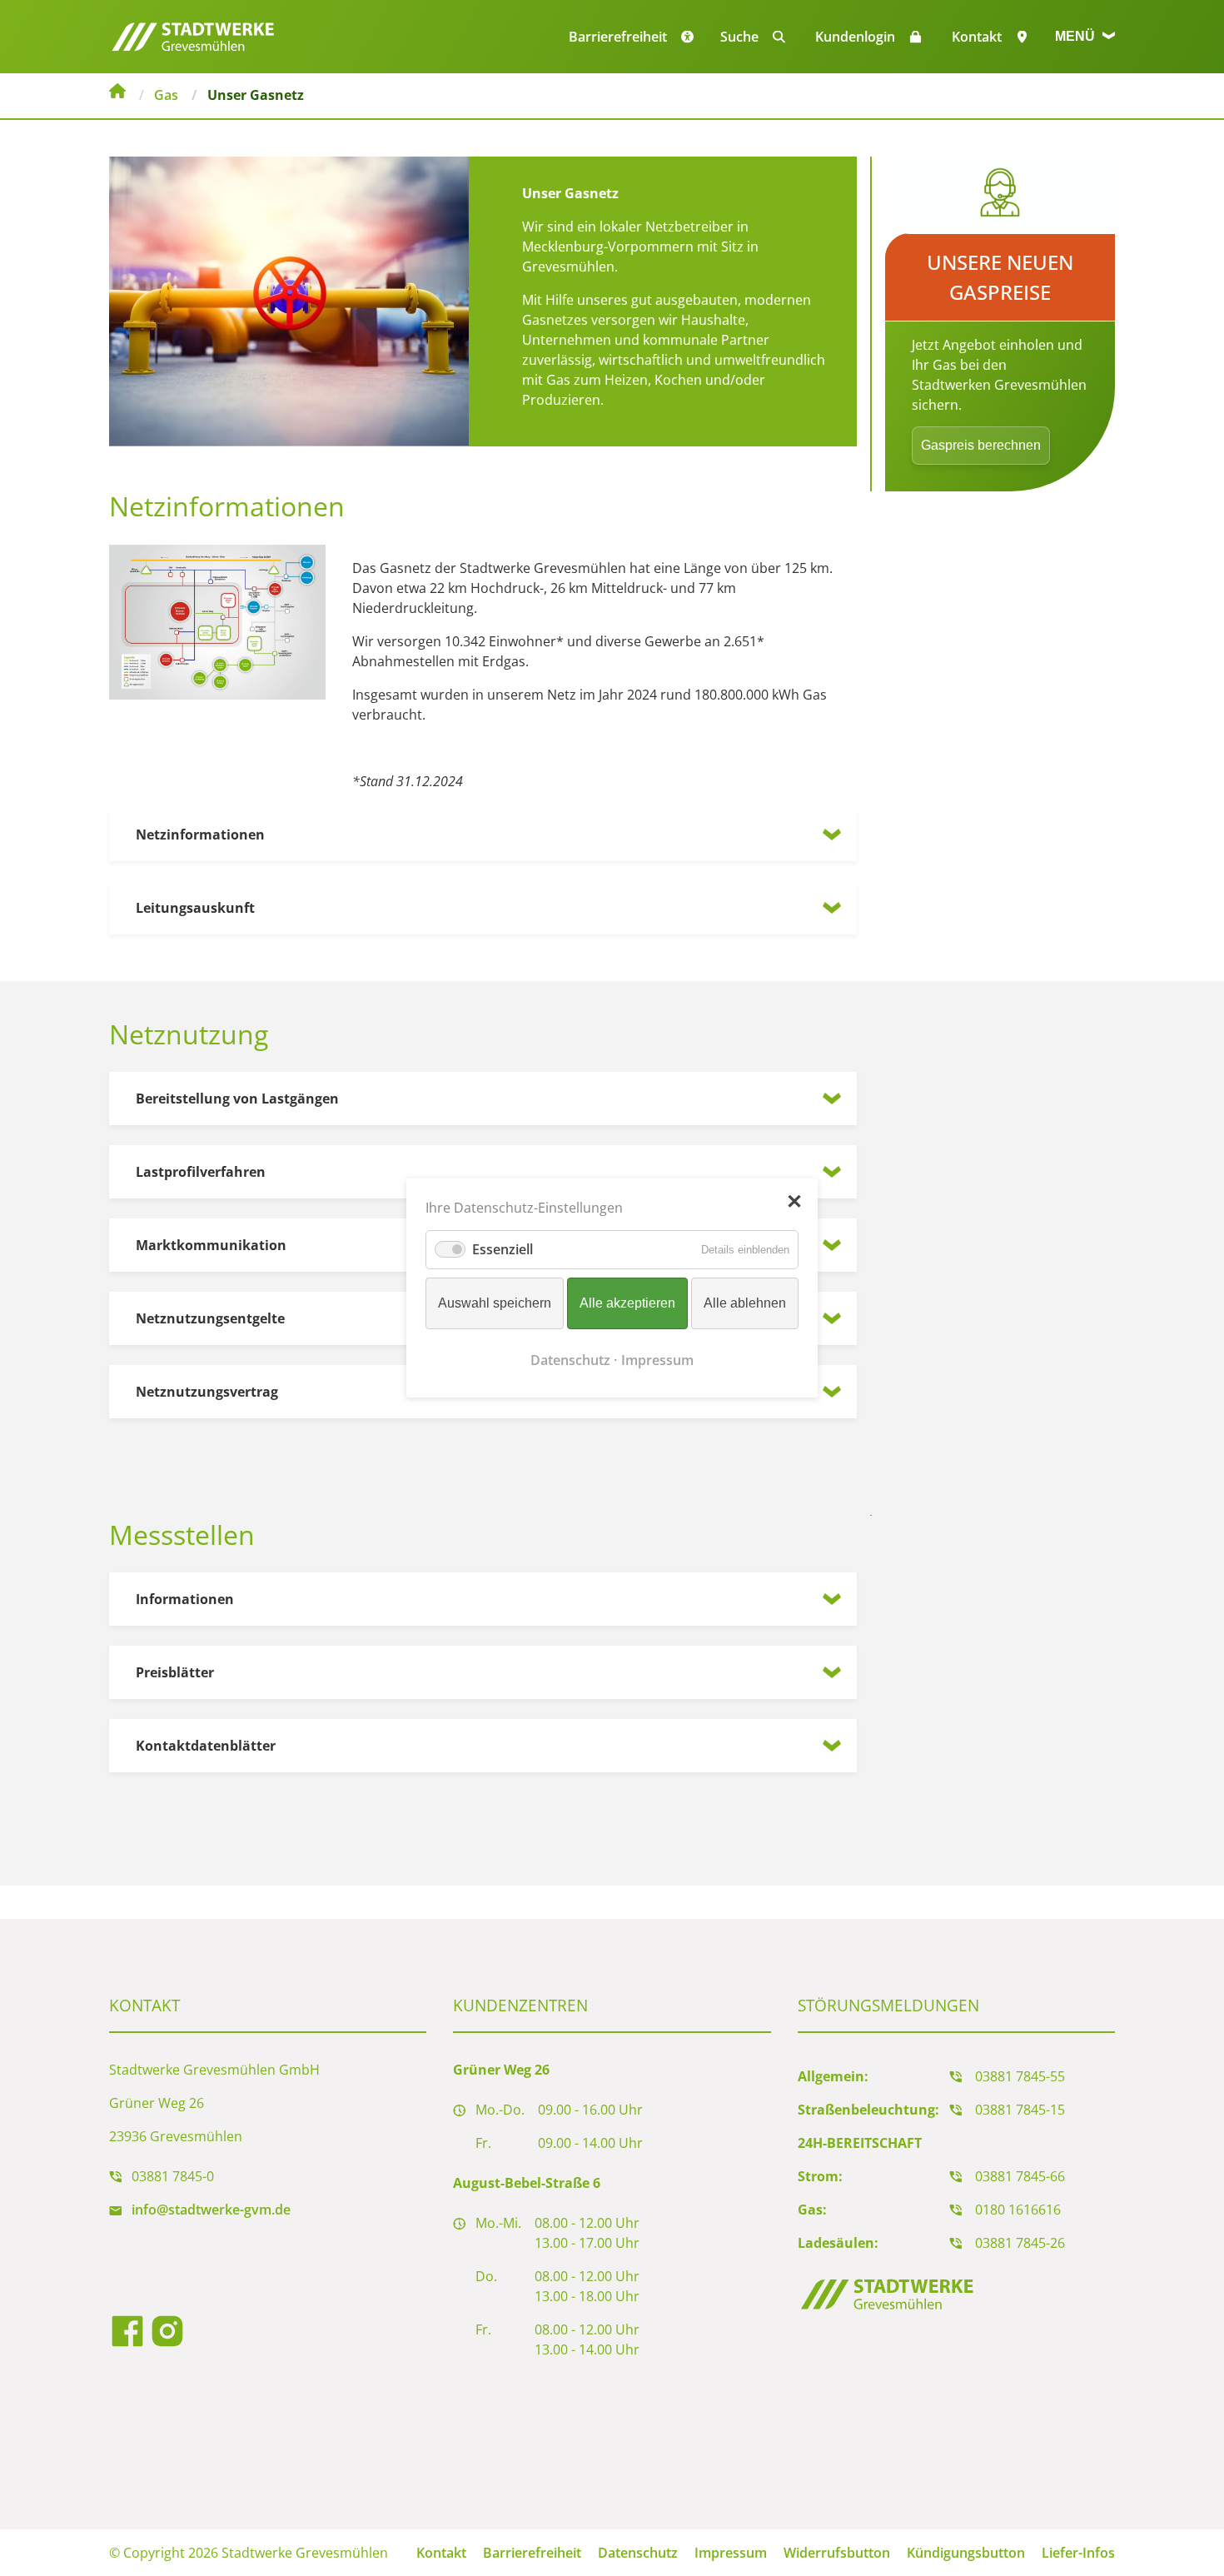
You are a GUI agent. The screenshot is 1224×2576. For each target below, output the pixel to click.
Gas (166, 95)
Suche (739, 37)
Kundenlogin (855, 37)
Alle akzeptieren (627, 1303)
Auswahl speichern (495, 1303)
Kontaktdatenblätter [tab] (206, 1746)
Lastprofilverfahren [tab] (201, 1172)
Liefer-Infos (1078, 2553)
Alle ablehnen (745, 1303)
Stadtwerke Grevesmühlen (117, 93)
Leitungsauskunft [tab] (195, 908)
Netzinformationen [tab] (200, 835)
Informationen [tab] (185, 1599)
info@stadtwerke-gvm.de (211, 2210)
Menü (1077, 36)
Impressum (731, 2553)
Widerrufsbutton (837, 2553)
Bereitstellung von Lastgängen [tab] (237, 1099)
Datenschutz (638, 2553)
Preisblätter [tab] (175, 1672)
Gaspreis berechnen (981, 445)
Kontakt (977, 37)
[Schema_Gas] (217, 620)
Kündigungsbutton (966, 2553)
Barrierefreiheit (532, 2553)
